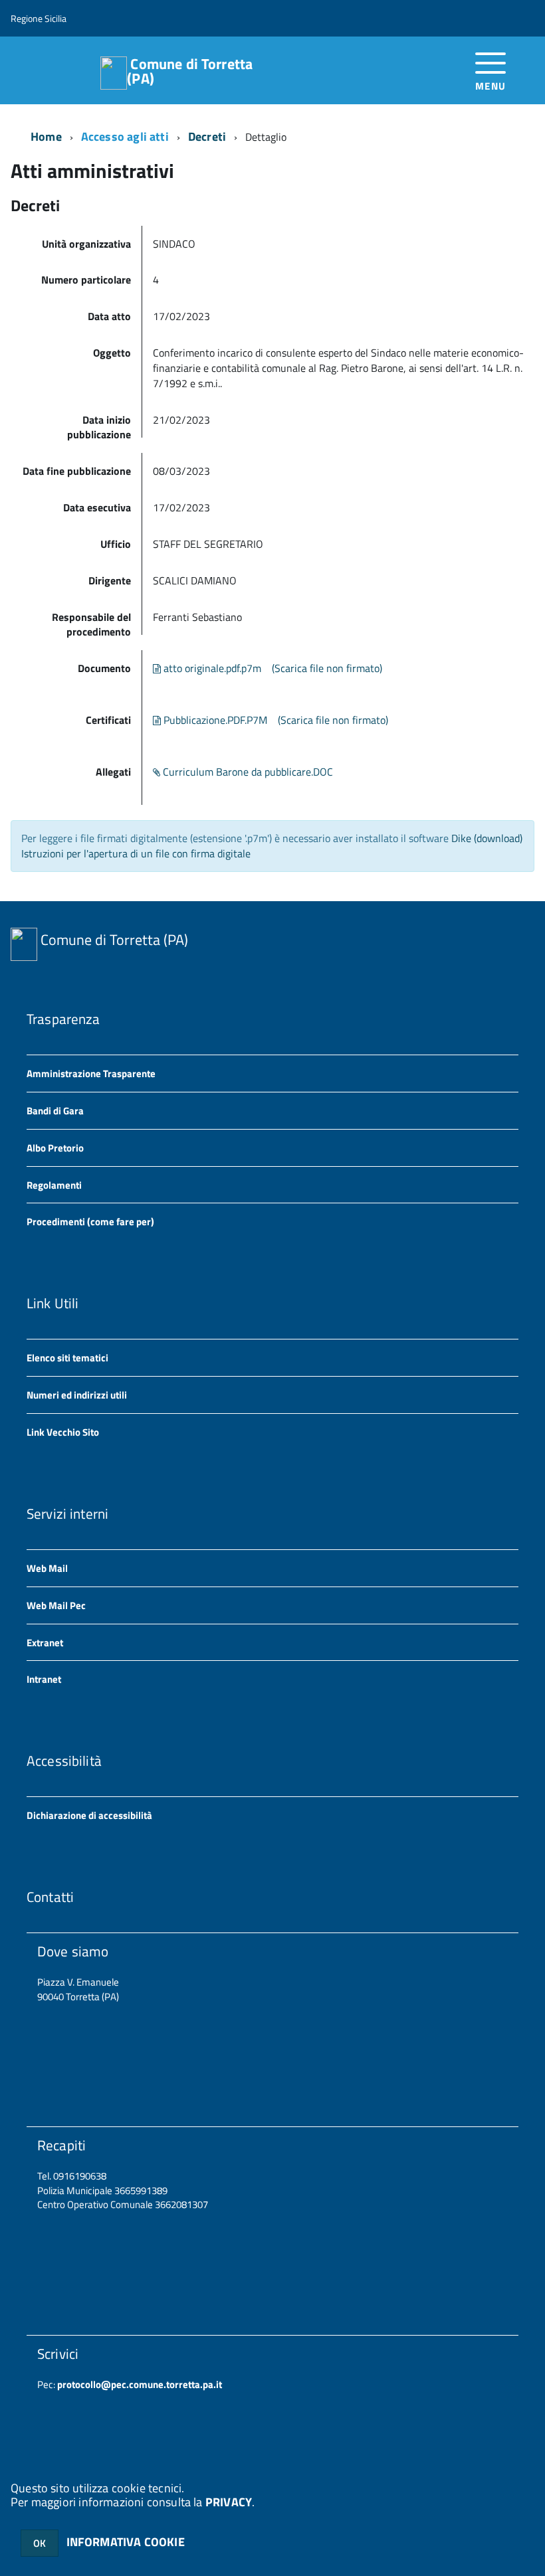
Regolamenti (54, 1185)
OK (40, 2543)
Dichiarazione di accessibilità (89, 1815)
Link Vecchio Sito (63, 1432)
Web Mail (47, 1568)
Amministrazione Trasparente (91, 1073)
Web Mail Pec (56, 1605)
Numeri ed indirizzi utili (77, 1395)
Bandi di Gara (55, 1111)
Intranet (44, 1679)
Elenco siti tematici (67, 1358)
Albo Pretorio (55, 1148)
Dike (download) (487, 838)
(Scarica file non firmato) (327, 668)
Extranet (45, 1643)
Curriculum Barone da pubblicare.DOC (247, 772)
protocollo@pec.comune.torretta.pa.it (139, 2384)
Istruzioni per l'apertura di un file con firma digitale (136, 853)
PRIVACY (229, 2502)
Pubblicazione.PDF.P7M (214, 720)
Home (46, 136)
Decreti (207, 136)
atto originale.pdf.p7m (211, 668)
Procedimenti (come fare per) (90, 1222)
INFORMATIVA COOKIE (126, 2542)
